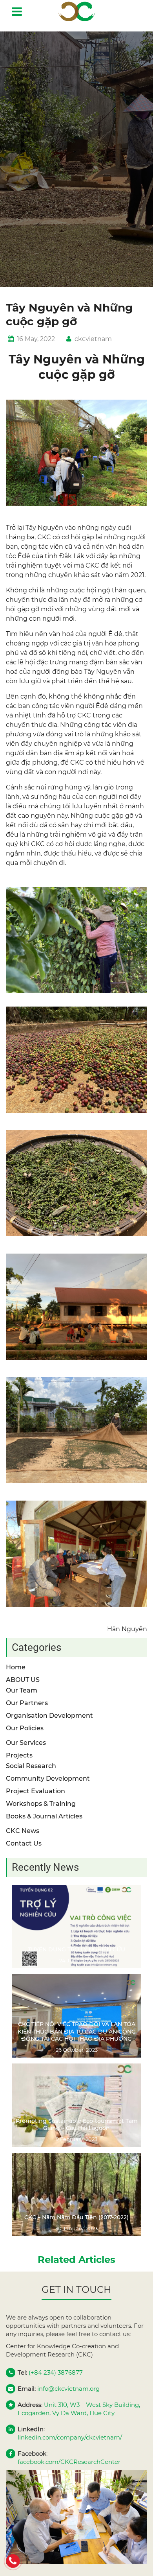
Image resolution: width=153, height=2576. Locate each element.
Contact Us (24, 1843)
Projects (19, 1755)
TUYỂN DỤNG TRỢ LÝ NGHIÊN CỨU (76, 1949)
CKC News (23, 1831)
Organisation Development (49, 1716)
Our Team (22, 1690)
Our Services (26, 1743)
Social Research (31, 1766)
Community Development (48, 1778)
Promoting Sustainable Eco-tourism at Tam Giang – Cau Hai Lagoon (77, 2124)
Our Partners (27, 1703)
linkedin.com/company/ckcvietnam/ (70, 2437)
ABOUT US (23, 1680)
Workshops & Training (41, 1804)
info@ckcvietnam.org (68, 2389)
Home (16, 1667)
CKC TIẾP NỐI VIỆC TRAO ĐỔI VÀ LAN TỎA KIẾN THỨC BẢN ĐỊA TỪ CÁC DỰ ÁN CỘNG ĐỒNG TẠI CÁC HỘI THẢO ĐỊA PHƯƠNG (77, 2031)
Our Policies (25, 1728)
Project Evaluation (36, 1791)
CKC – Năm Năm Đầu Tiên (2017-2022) (76, 2217)
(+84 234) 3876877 (56, 2372)
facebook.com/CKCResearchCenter (69, 2462)
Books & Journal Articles (44, 1816)
